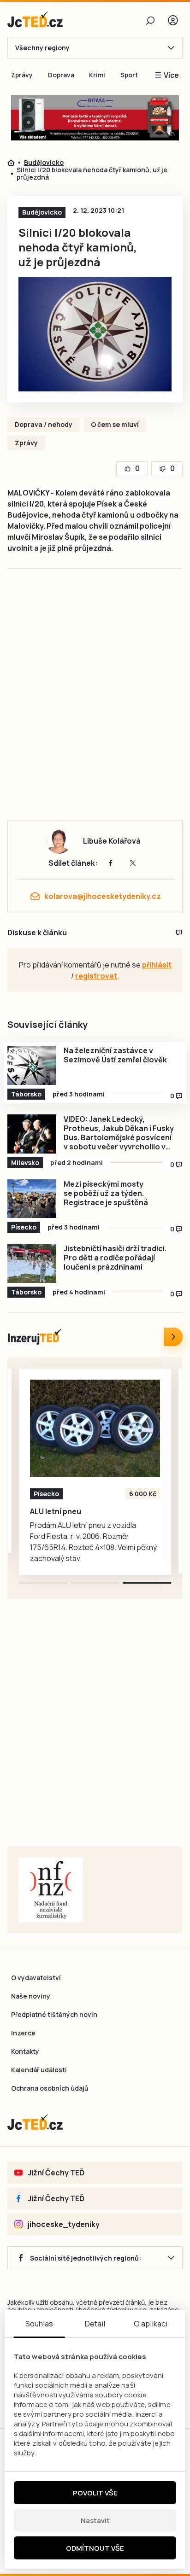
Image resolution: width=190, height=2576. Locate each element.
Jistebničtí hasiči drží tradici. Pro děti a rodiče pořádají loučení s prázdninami (115, 1258)
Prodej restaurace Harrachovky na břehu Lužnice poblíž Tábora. (88, 1516)
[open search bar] (150, 20)
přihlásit (157, 965)
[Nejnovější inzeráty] (173, 1337)
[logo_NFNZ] (51, 1890)
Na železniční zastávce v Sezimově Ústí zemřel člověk (115, 1055)
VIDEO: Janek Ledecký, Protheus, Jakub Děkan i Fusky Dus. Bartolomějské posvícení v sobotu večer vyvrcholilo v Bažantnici (119, 1133)
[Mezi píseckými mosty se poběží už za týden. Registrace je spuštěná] (32, 1199)
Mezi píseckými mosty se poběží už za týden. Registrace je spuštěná (106, 1193)
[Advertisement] (95, 704)
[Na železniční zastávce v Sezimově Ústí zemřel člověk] (32, 1065)
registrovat (96, 976)
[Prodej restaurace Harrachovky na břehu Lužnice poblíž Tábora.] (95, 1428)
